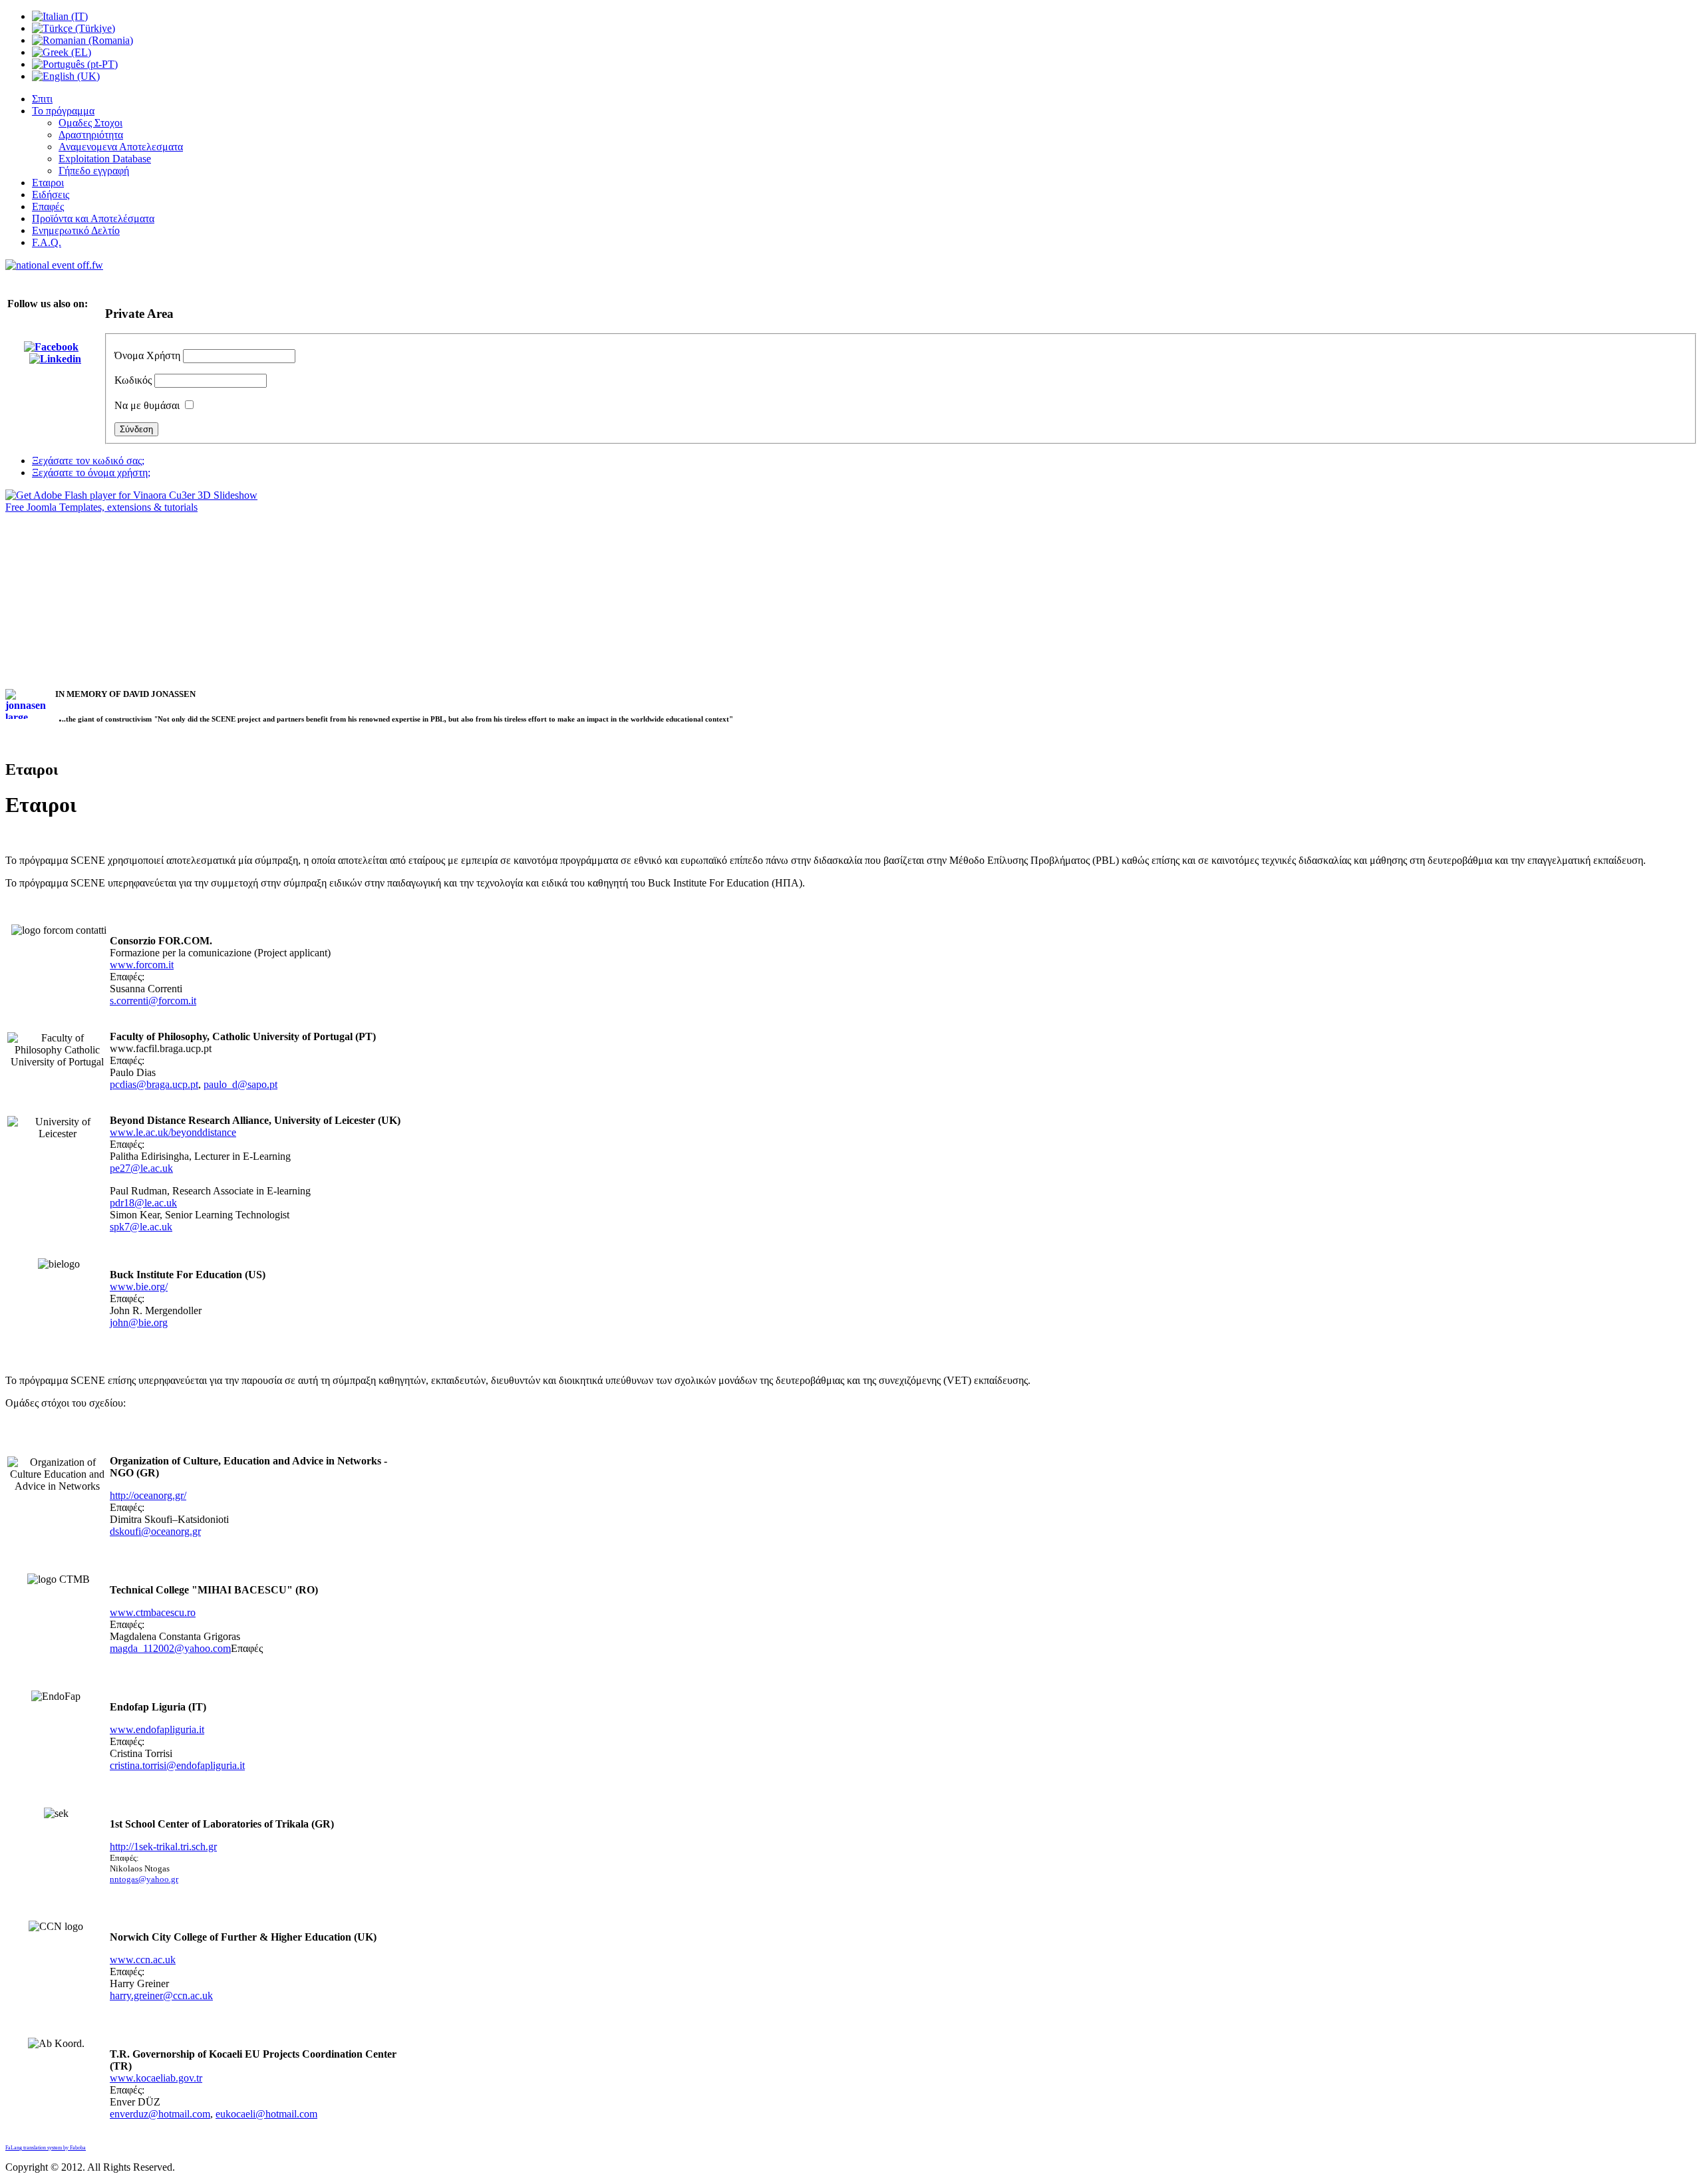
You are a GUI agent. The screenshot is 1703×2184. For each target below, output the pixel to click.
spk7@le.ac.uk (141, 1227)
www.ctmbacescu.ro (153, 1612)
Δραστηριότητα (91, 135)
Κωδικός (133, 380)
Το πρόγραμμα (63, 111)
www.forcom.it (142, 965)
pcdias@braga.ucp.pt (154, 1084)
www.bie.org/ (139, 1287)
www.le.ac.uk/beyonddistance (173, 1132)
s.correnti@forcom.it (153, 1001)
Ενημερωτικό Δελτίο (76, 230)
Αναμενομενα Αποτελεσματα (121, 147)
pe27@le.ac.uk (141, 1168)
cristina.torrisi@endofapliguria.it (177, 1765)
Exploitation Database (105, 159)
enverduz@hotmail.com (160, 2114)
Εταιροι (48, 183)
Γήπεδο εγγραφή (94, 171)
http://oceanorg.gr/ (148, 1495)
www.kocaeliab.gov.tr (156, 2078)
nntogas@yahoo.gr (144, 1879)
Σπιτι (42, 99)
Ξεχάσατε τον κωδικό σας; (88, 461)
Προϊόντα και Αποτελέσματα (93, 218)
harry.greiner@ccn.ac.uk (161, 1995)
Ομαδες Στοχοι (90, 123)
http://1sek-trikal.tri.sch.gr (163, 1846)
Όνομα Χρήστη (147, 355)
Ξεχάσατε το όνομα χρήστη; (91, 473)
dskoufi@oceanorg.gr (155, 1531)
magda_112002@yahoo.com (170, 1648)
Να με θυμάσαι (147, 405)
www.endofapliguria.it (157, 1729)
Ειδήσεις (51, 195)
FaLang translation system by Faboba (46, 2148)
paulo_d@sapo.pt (240, 1084)
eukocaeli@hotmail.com (266, 2114)
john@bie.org (139, 1322)
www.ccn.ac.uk (143, 1960)
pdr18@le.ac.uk (143, 1203)
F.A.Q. (47, 242)
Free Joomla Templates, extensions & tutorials (101, 507)
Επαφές (48, 206)
